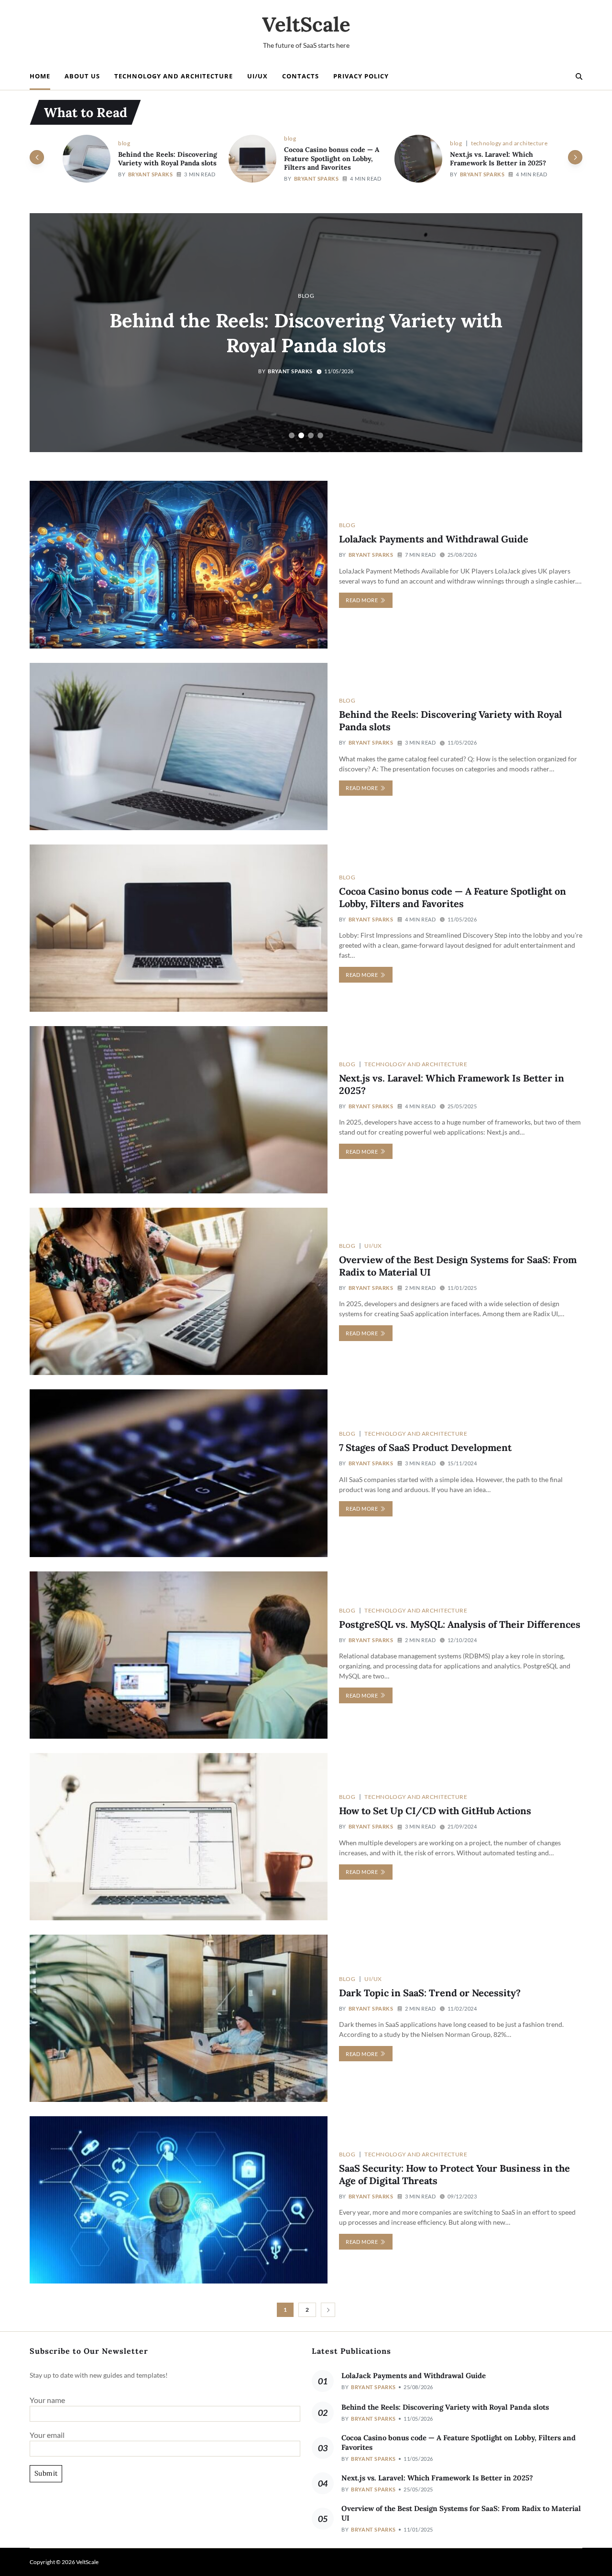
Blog (124, 138)
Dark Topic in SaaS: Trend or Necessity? (430, 1993)
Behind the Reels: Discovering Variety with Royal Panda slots (445, 2407)
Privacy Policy (361, 76)
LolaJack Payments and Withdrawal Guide (434, 539)
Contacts (301, 76)
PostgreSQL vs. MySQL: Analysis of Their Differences (460, 1624)
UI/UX (257, 76)
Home (40, 76)
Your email (47, 2435)
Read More (362, 600)
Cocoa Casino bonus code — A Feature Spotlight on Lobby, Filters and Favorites (166, 158)
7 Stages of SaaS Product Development (425, 1447)
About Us (82, 76)
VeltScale (306, 24)
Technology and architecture (174, 76)
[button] (575, 157)
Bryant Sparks (151, 179)
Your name (47, 2400)
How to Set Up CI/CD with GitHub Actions (435, 1811)
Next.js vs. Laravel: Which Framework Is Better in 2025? (332, 159)
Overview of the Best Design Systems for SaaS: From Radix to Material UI (498, 158)
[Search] (579, 76)
